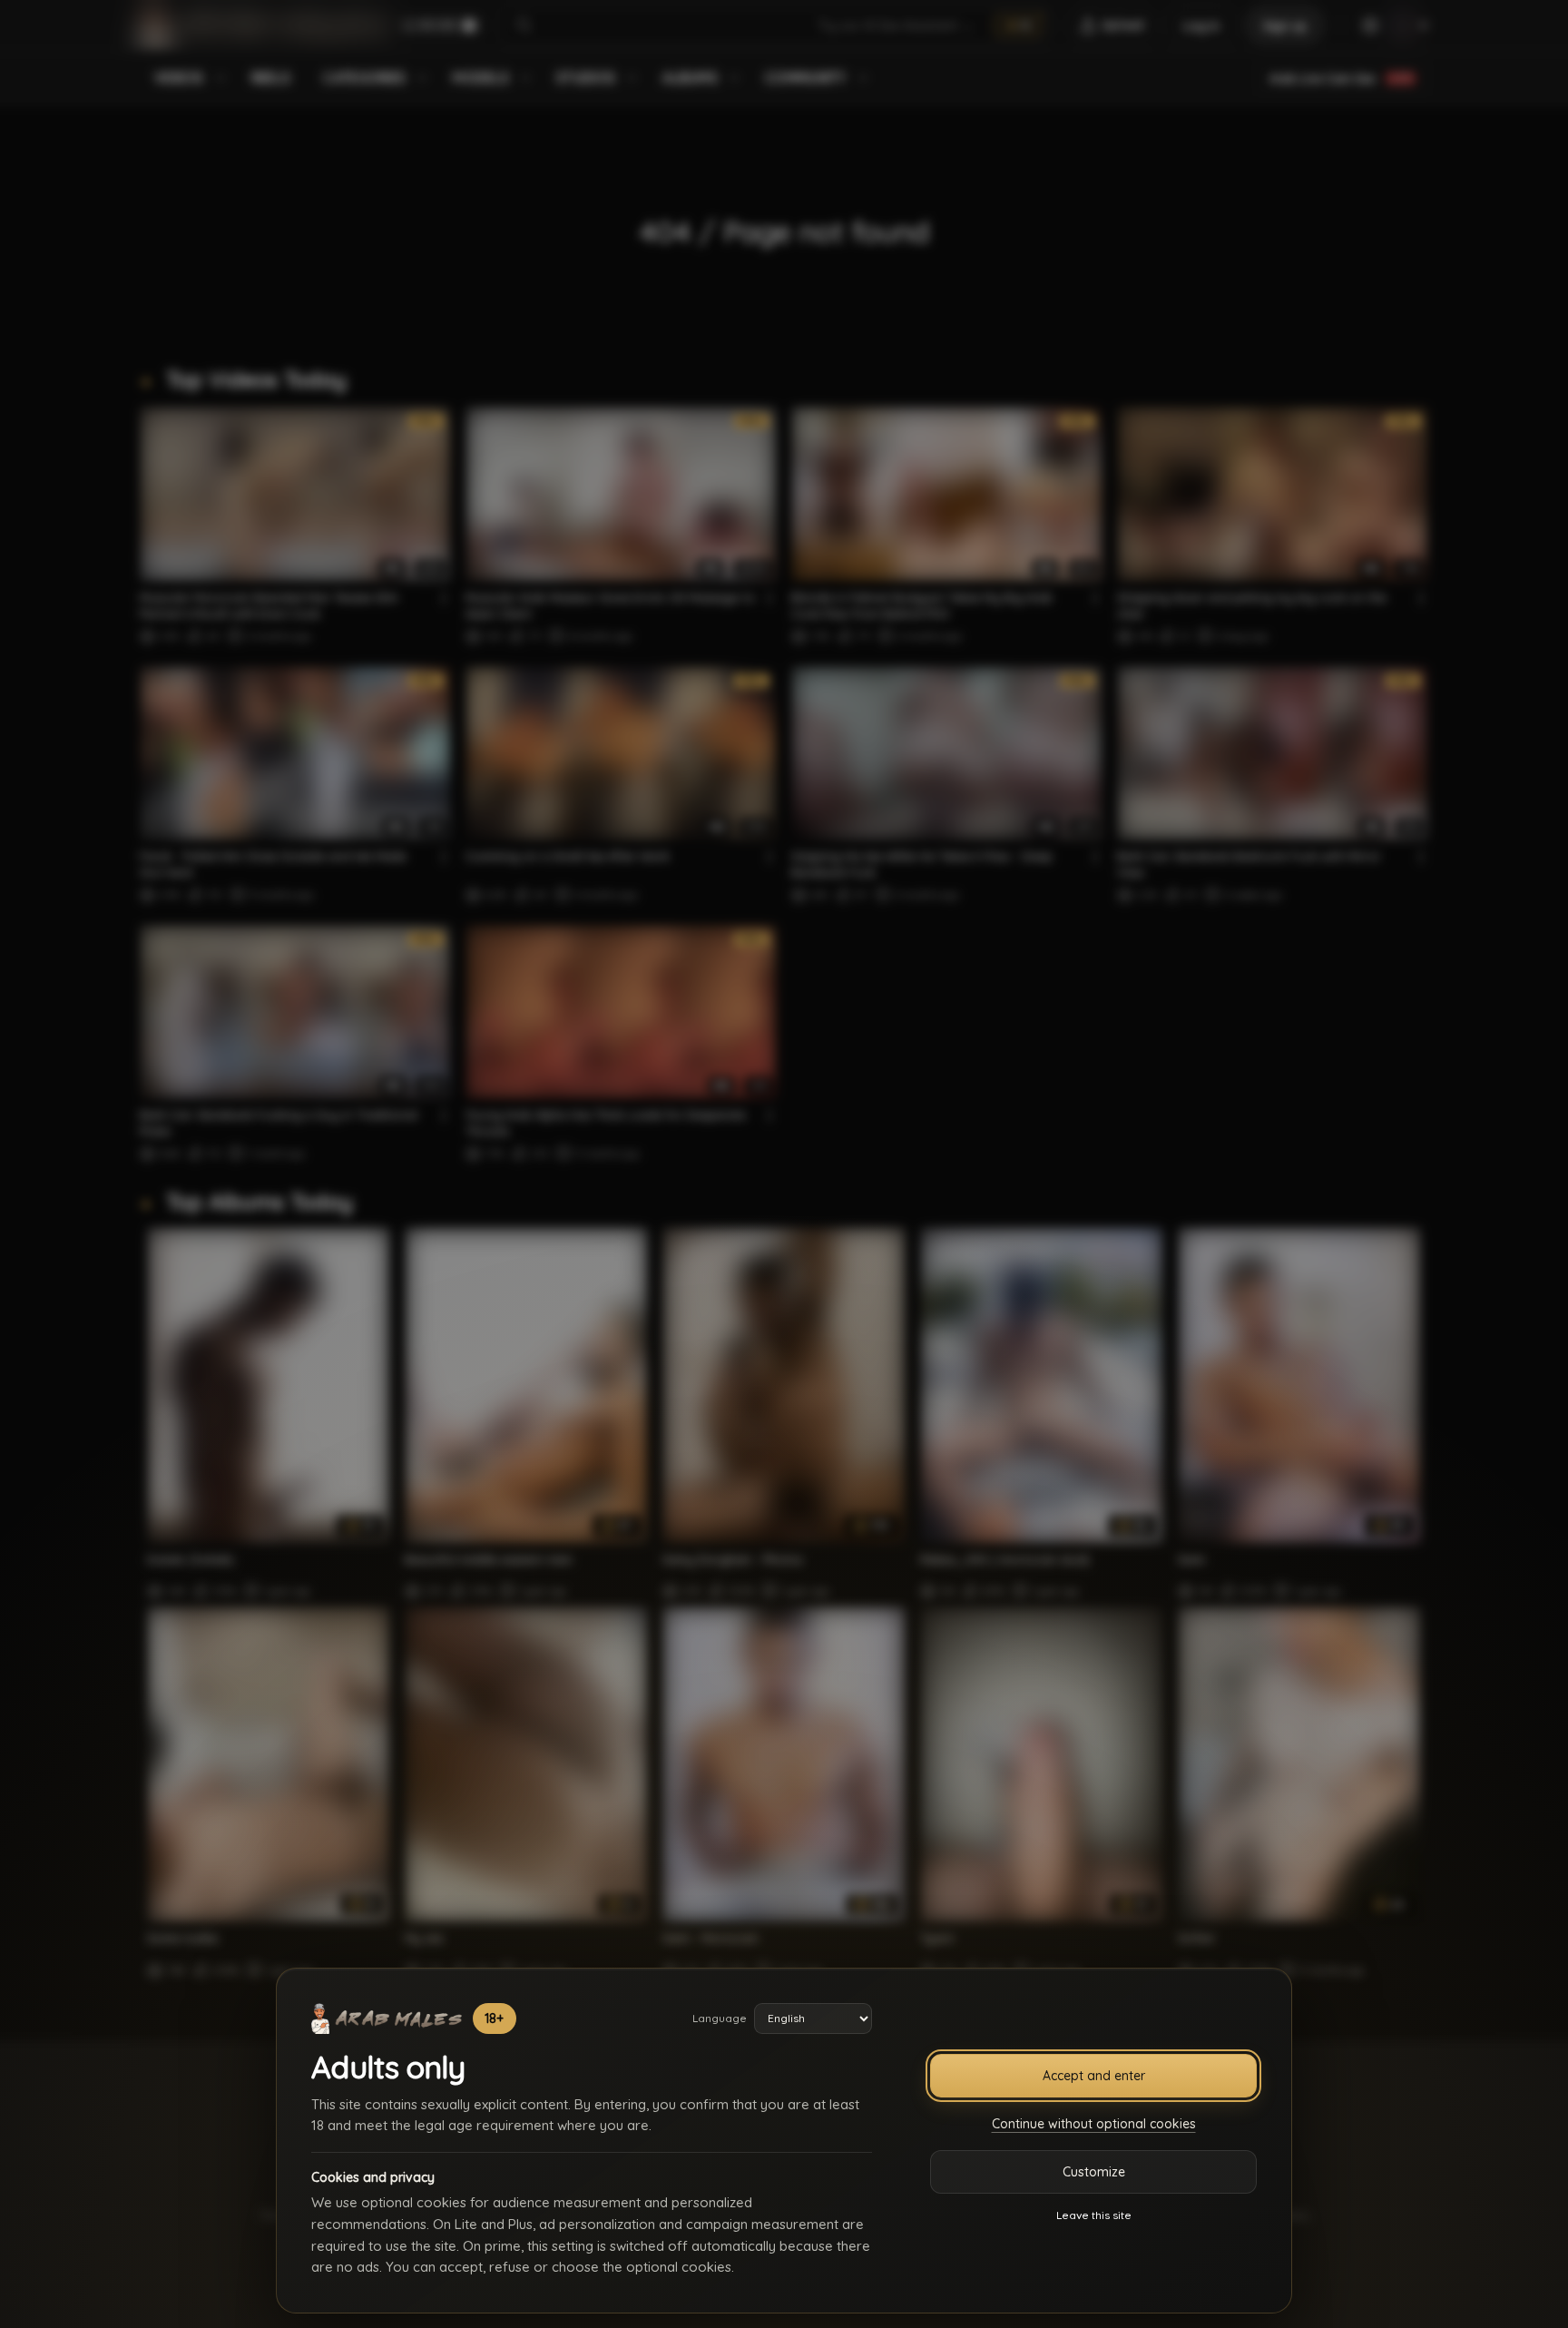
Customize (1094, 2172)
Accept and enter (1094, 2076)
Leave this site (1094, 2215)
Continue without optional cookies (1094, 2124)
